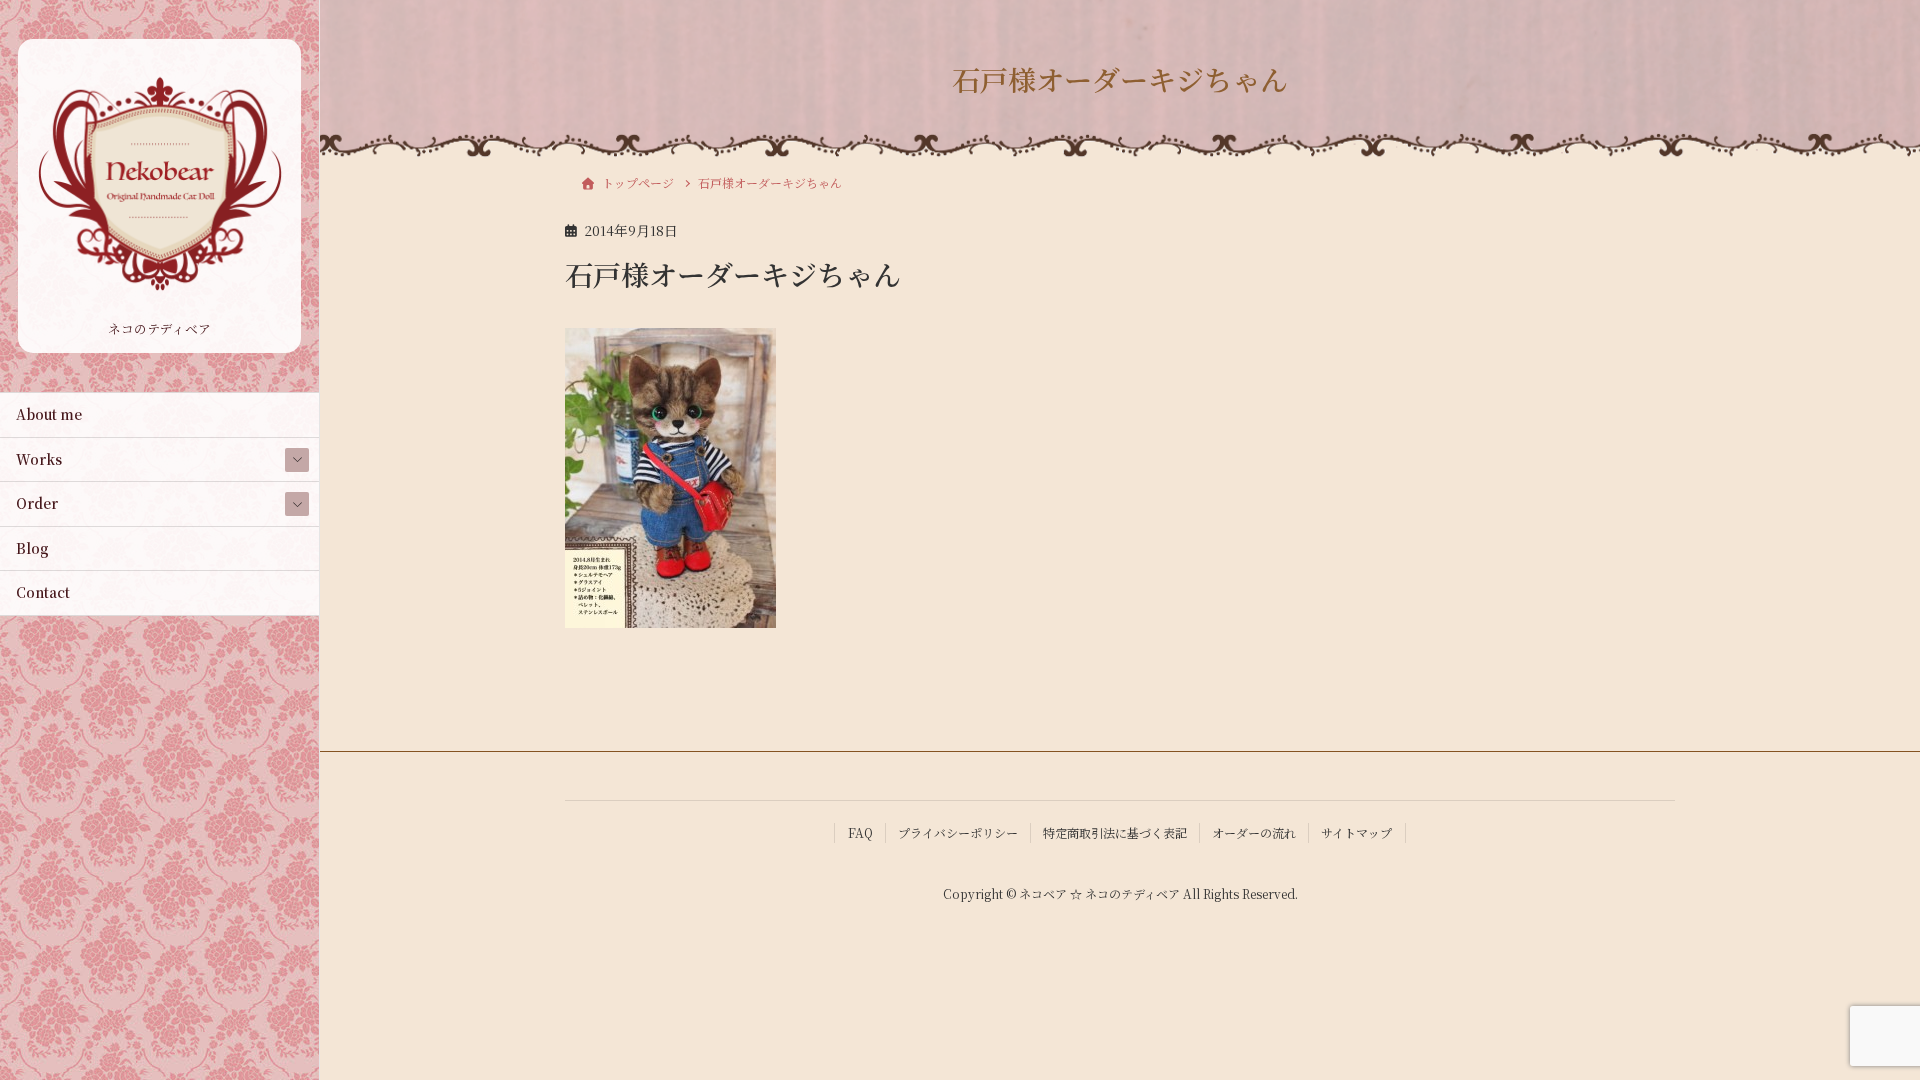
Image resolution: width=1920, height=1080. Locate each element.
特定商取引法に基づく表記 (1115, 832)
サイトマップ (1356, 832)
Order (37, 503)
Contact (43, 592)
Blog (32, 548)
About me (49, 414)
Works (39, 459)
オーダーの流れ (1254, 832)
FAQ (860, 832)
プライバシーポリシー (958, 832)
